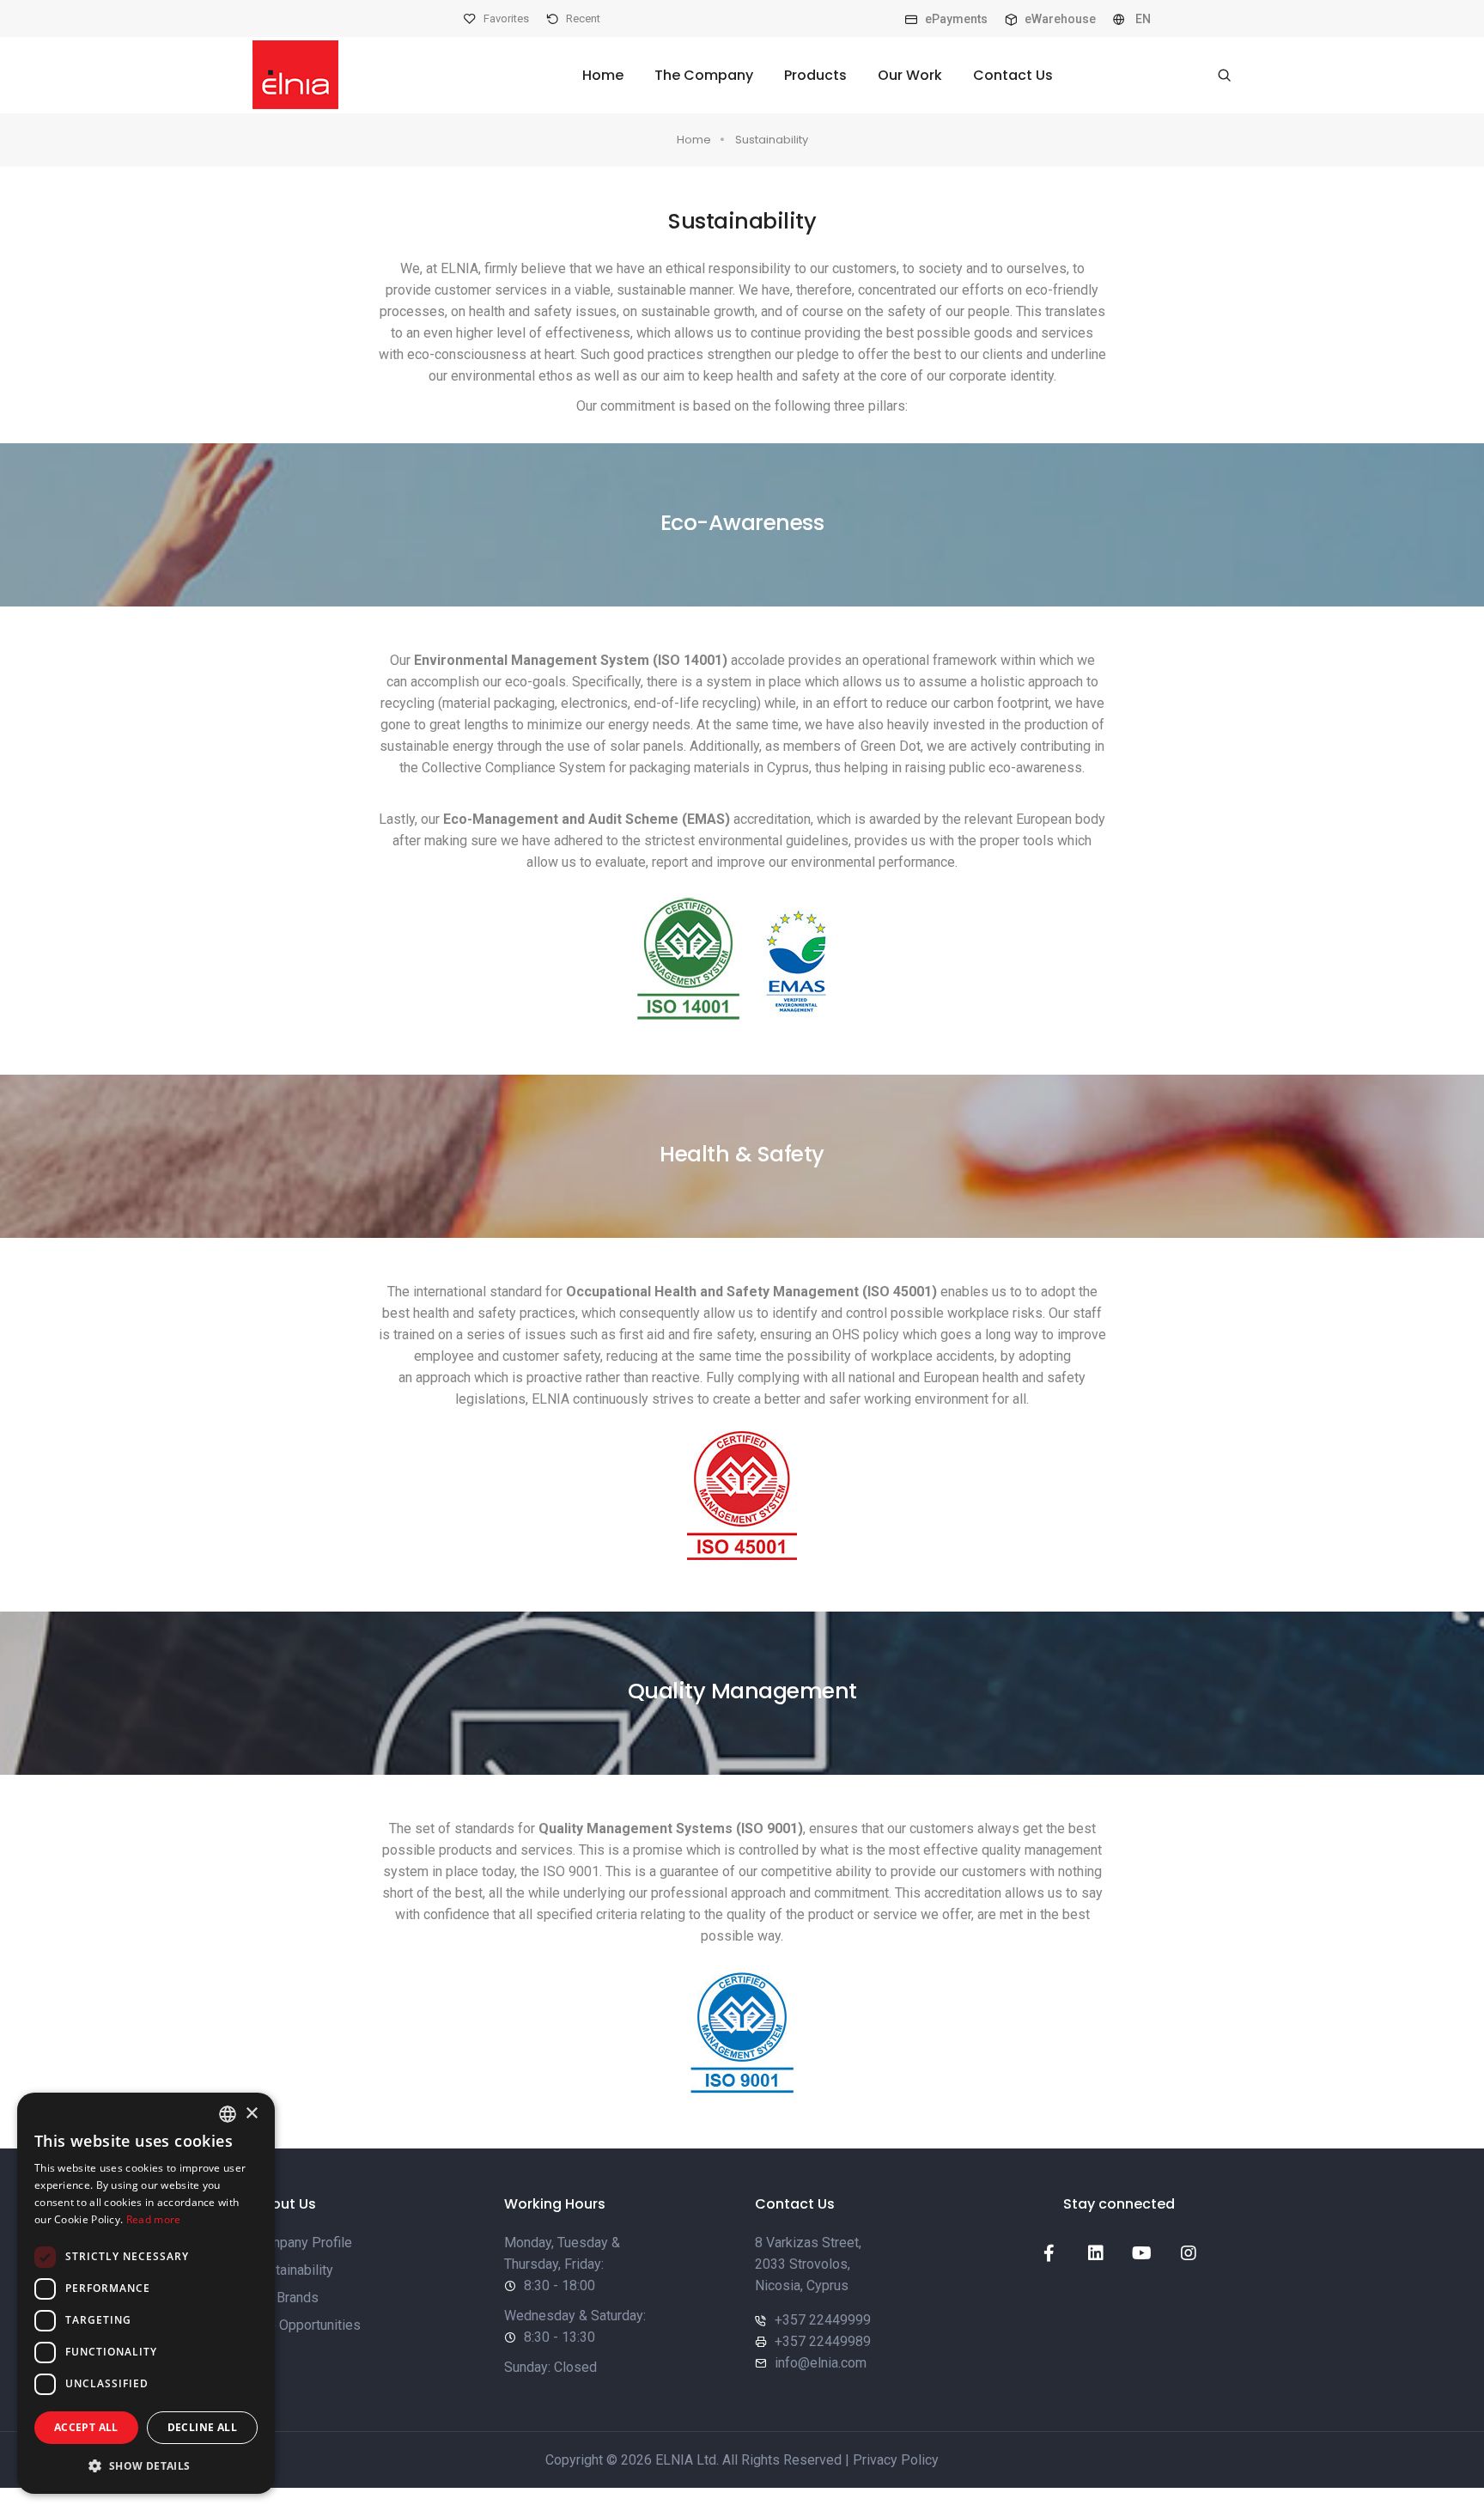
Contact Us (1013, 75)
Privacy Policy (896, 2460)
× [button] (251, 2114)
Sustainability (772, 140)
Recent (582, 18)
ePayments (955, 19)
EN (1142, 19)
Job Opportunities (307, 2325)
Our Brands (286, 2298)
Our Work (910, 75)
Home (603, 75)
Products (815, 75)
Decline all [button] (202, 2427)
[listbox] (228, 2114)
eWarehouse (1059, 19)
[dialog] (146, 2293)
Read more (154, 2219)
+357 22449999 (823, 2320)
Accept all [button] (86, 2427)
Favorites (505, 18)
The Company (704, 75)
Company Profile (302, 2243)
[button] (146, 2466)
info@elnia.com (821, 2363)
